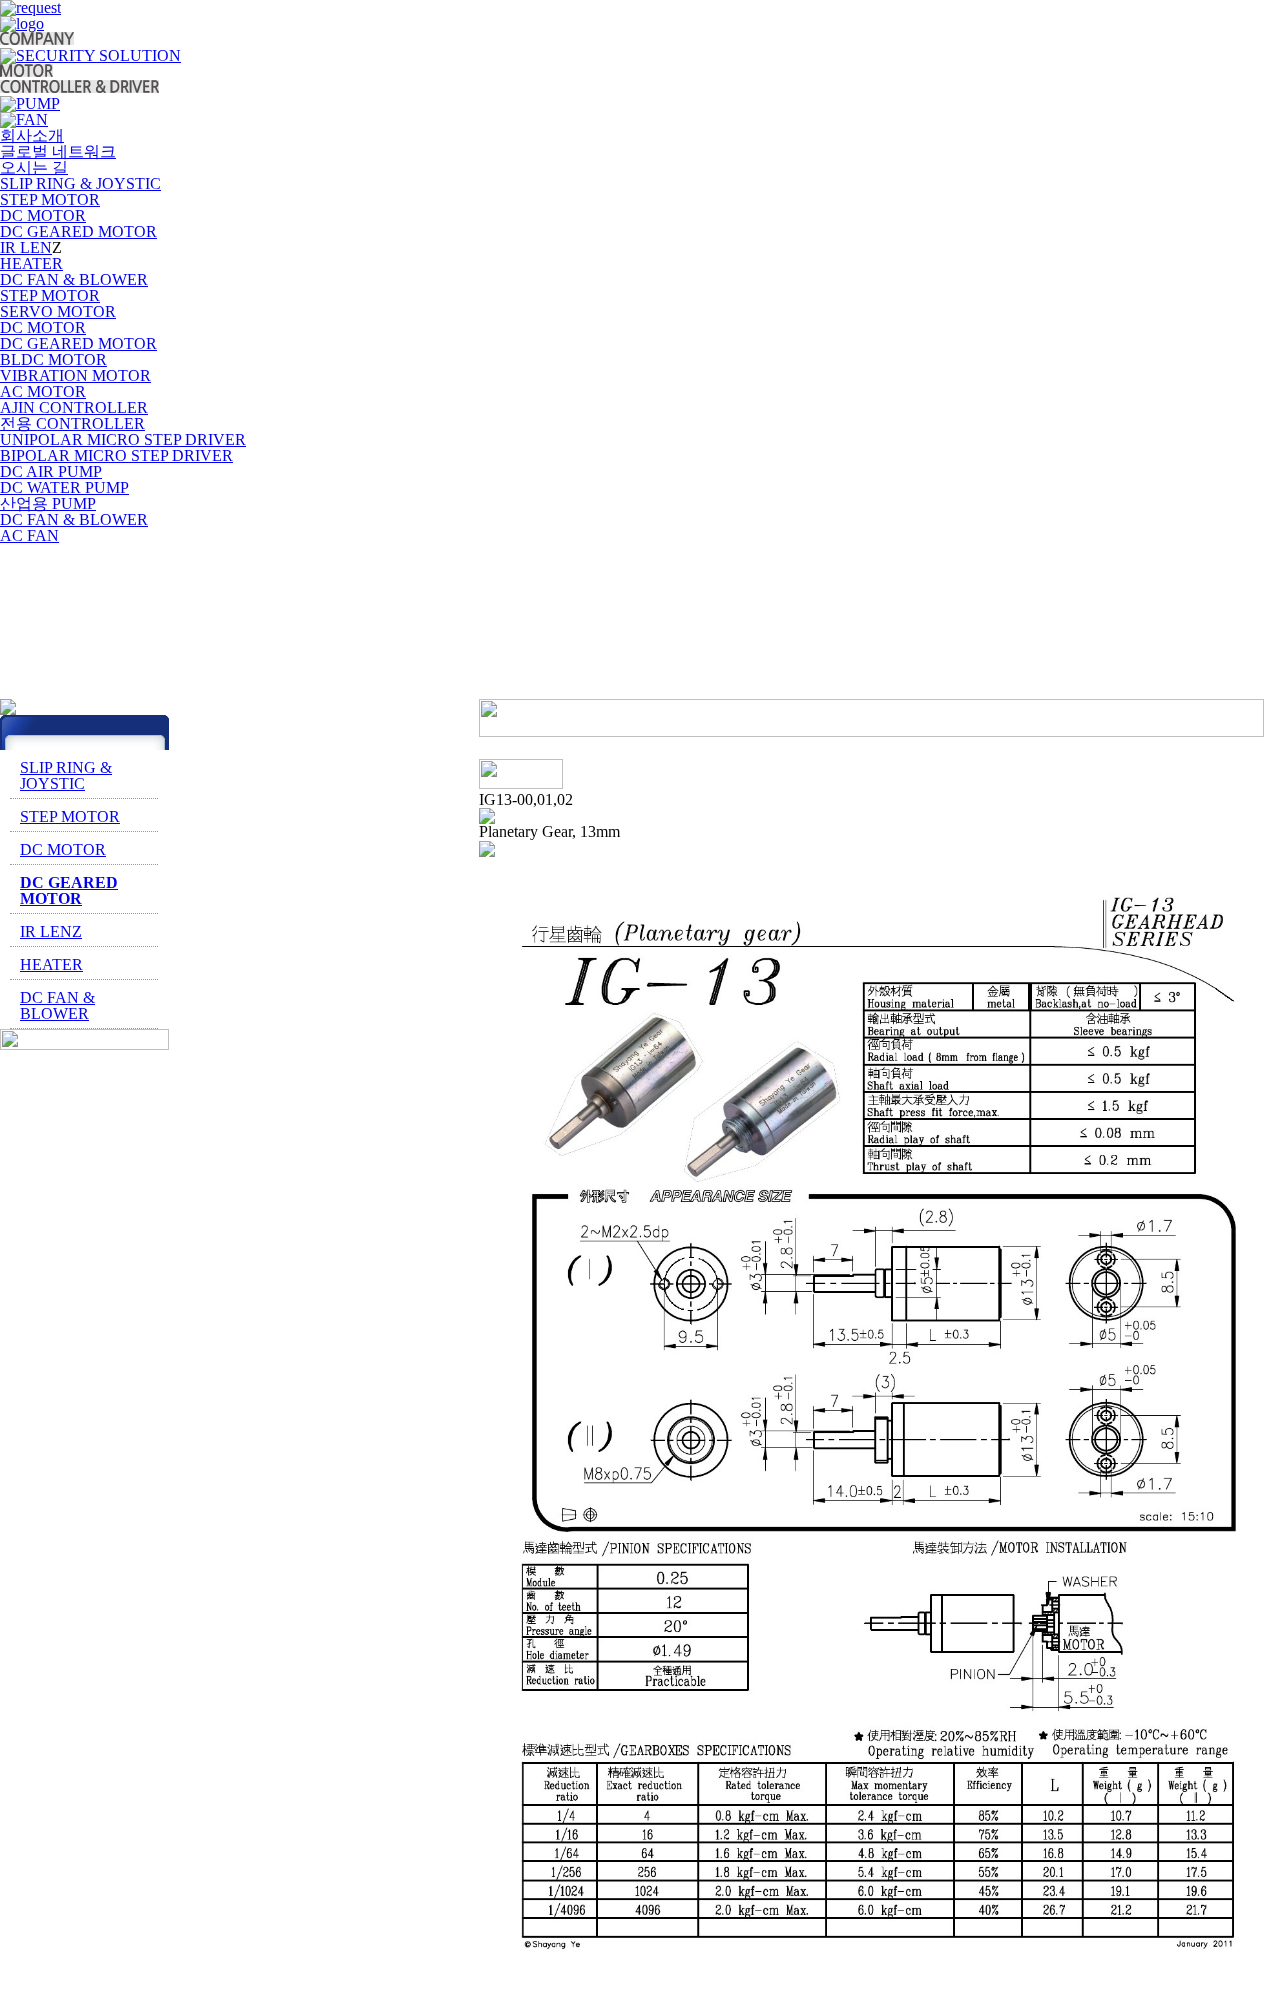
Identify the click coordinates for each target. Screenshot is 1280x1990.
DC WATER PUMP (64, 487)
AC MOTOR (43, 391)
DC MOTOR (43, 215)
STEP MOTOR (50, 199)
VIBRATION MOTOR (75, 375)
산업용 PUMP (48, 503)
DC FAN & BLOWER (74, 279)
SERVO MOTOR (58, 311)
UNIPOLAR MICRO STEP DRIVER (123, 439)
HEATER (31, 263)
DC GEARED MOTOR (78, 231)
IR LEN (26, 247)
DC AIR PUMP (51, 471)
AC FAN (29, 535)
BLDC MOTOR (53, 359)
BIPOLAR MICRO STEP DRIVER (116, 455)
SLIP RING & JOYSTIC (66, 775)
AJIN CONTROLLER (74, 407)
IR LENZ (51, 931)
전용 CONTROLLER (72, 423)
